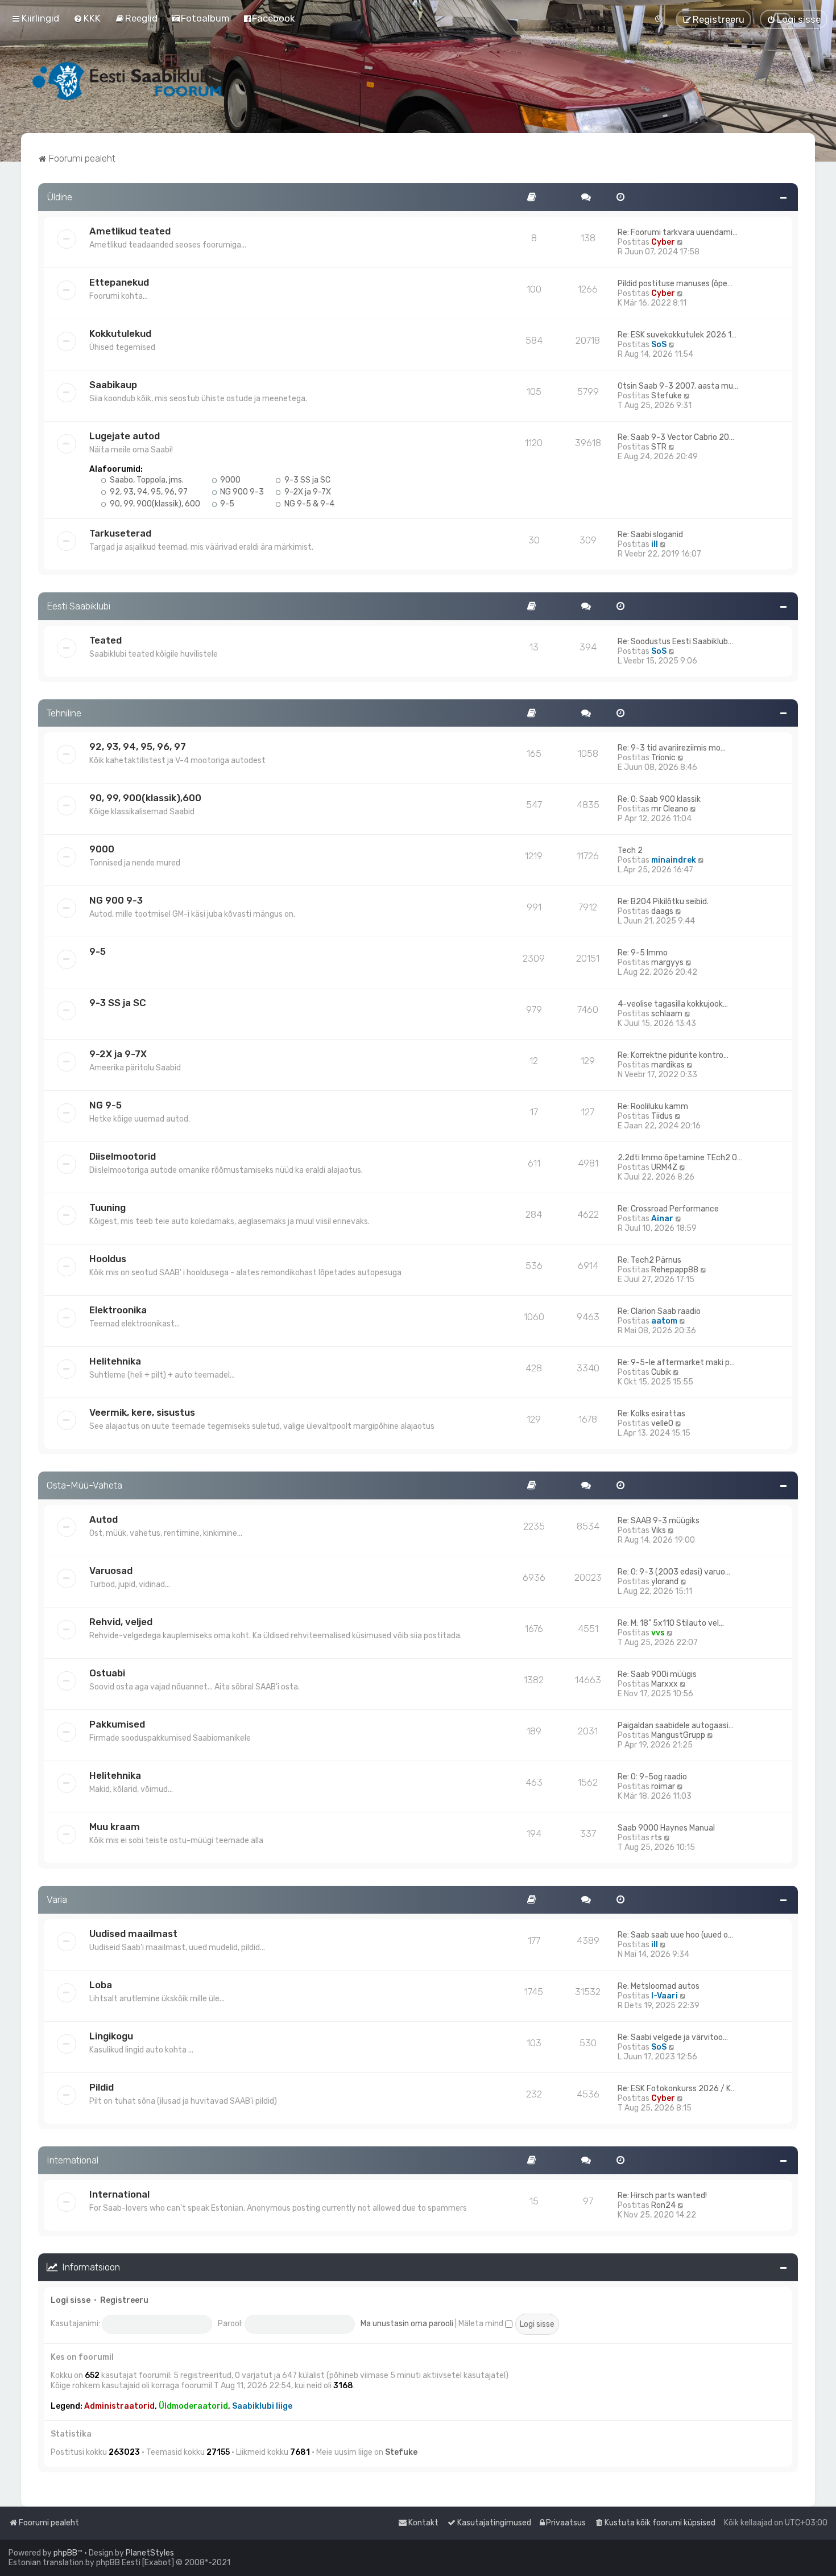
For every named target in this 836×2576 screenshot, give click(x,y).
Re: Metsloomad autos (659, 1986)
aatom (664, 1321)
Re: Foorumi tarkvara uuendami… (678, 232)
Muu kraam (115, 1827)
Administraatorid (119, 2406)
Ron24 (663, 2205)
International (73, 2160)
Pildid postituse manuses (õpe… (675, 284)
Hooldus (108, 1259)
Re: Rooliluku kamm (653, 1106)
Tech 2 (630, 850)
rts (657, 1838)
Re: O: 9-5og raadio (652, 1777)
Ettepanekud (119, 282)
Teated (105, 640)
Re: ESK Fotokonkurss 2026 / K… (677, 2089)
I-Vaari (665, 1996)
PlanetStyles (150, 2553)
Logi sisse (71, 2300)
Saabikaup (113, 385)
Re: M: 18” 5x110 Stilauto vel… (671, 1623)
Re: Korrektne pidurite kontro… (673, 1055)
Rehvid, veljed (121, 1622)
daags (662, 911)
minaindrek (674, 860)
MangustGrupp (678, 1735)
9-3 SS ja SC (307, 480)
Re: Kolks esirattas (651, 1414)
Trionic (663, 758)
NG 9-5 (105, 1105)
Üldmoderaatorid (193, 2406)
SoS (659, 345)
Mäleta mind (482, 2324)
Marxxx (665, 1684)
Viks (659, 1530)
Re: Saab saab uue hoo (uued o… (675, 1935)
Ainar (662, 1219)
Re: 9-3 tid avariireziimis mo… (672, 748)
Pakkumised (117, 1724)
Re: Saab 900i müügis (657, 1674)
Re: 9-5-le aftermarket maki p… (676, 1363)
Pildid (102, 2087)
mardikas (668, 1065)
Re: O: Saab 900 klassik (659, 799)
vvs (658, 1633)
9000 (229, 480)
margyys (667, 963)
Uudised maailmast (133, 1934)
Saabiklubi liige (262, 2406)
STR (659, 447)
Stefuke (667, 396)
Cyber (663, 242)
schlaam (667, 1014)
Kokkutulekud (120, 333)
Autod (104, 1519)
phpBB (65, 2553)
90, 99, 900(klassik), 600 (154, 504)
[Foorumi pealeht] (128, 81)
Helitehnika (115, 1361)
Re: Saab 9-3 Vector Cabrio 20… (676, 437)
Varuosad (111, 1571)
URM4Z (664, 1167)
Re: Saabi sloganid (650, 535)
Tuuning (107, 1207)
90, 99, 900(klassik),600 (145, 798)
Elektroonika (118, 1310)
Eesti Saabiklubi (78, 606)
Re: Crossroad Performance (668, 1209)
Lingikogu (111, 2036)
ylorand (665, 1582)
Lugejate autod (125, 436)
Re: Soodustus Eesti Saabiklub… (675, 642)
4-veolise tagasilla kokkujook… (673, 1004)
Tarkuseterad (120, 533)
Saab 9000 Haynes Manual (666, 1828)
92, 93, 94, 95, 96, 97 (148, 492)
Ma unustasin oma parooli (407, 2324)
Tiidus (662, 1116)
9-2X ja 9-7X (307, 492)
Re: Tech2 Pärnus (649, 1260)
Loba (101, 1985)
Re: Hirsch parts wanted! (662, 2196)
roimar (663, 1786)
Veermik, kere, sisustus (142, 1412)
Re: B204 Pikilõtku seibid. (663, 902)
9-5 (226, 504)
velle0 (662, 1423)
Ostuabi (107, 1673)
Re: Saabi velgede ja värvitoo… (673, 2037)
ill (655, 544)
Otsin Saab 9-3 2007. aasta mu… (678, 386)
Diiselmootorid (123, 1156)
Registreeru (124, 2300)
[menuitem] (87, 18)
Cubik (661, 1372)
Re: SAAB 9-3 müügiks (659, 1521)
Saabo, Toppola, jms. (146, 480)
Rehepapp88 (675, 1270)
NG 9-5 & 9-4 (309, 504)
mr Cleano (670, 809)
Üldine (59, 197)
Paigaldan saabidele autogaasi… (676, 1726)
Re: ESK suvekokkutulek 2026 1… (677, 335)
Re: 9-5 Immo (643, 953)
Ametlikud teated (130, 231)
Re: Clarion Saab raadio (659, 1311)
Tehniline (64, 713)
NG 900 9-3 (241, 492)
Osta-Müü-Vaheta (84, 1485)
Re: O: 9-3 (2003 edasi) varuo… (674, 1572)
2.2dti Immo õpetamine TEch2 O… (680, 1158)
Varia (57, 1899)
